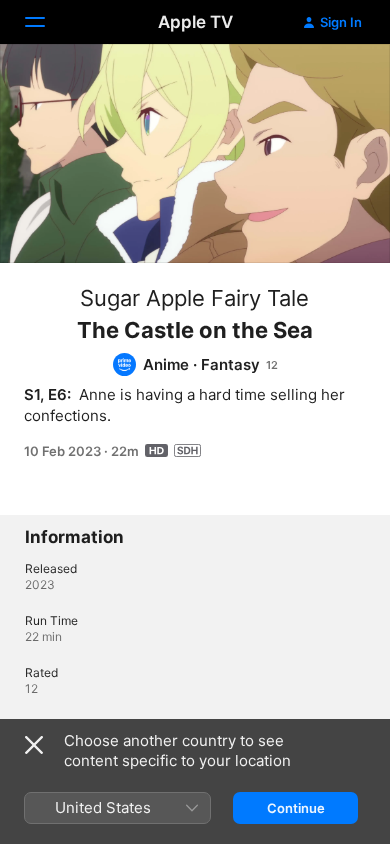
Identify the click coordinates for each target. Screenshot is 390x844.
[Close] (34, 745)
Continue (296, 808)
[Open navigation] (47, 22)
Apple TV (195, 22)
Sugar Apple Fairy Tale (194, 298)
